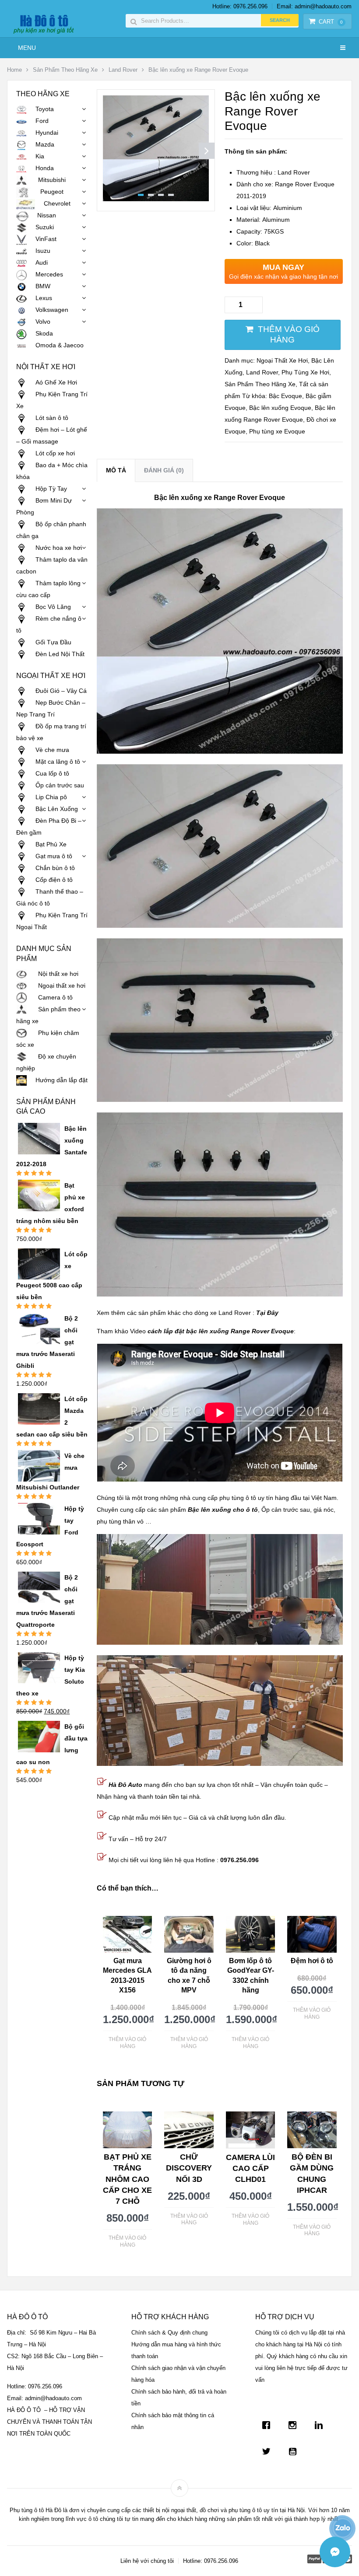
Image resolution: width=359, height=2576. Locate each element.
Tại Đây (267, 1313)
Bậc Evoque (285, 396)
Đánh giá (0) (164, 470)
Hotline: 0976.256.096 (240, 6)
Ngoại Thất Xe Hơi (282, 360)
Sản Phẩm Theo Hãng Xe (65, 70)
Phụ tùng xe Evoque (277, 431)
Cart (331, 22)
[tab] (116, 470)
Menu (27, 48)
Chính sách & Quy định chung (169, 2333)
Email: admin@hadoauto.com (314, 6)
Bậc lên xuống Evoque (280, 408)
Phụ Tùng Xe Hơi (305, 372)
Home (14, 70)
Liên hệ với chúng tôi (147, 2561)
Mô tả (116, 470)
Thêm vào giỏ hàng (289, 335)
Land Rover (123, 70)
